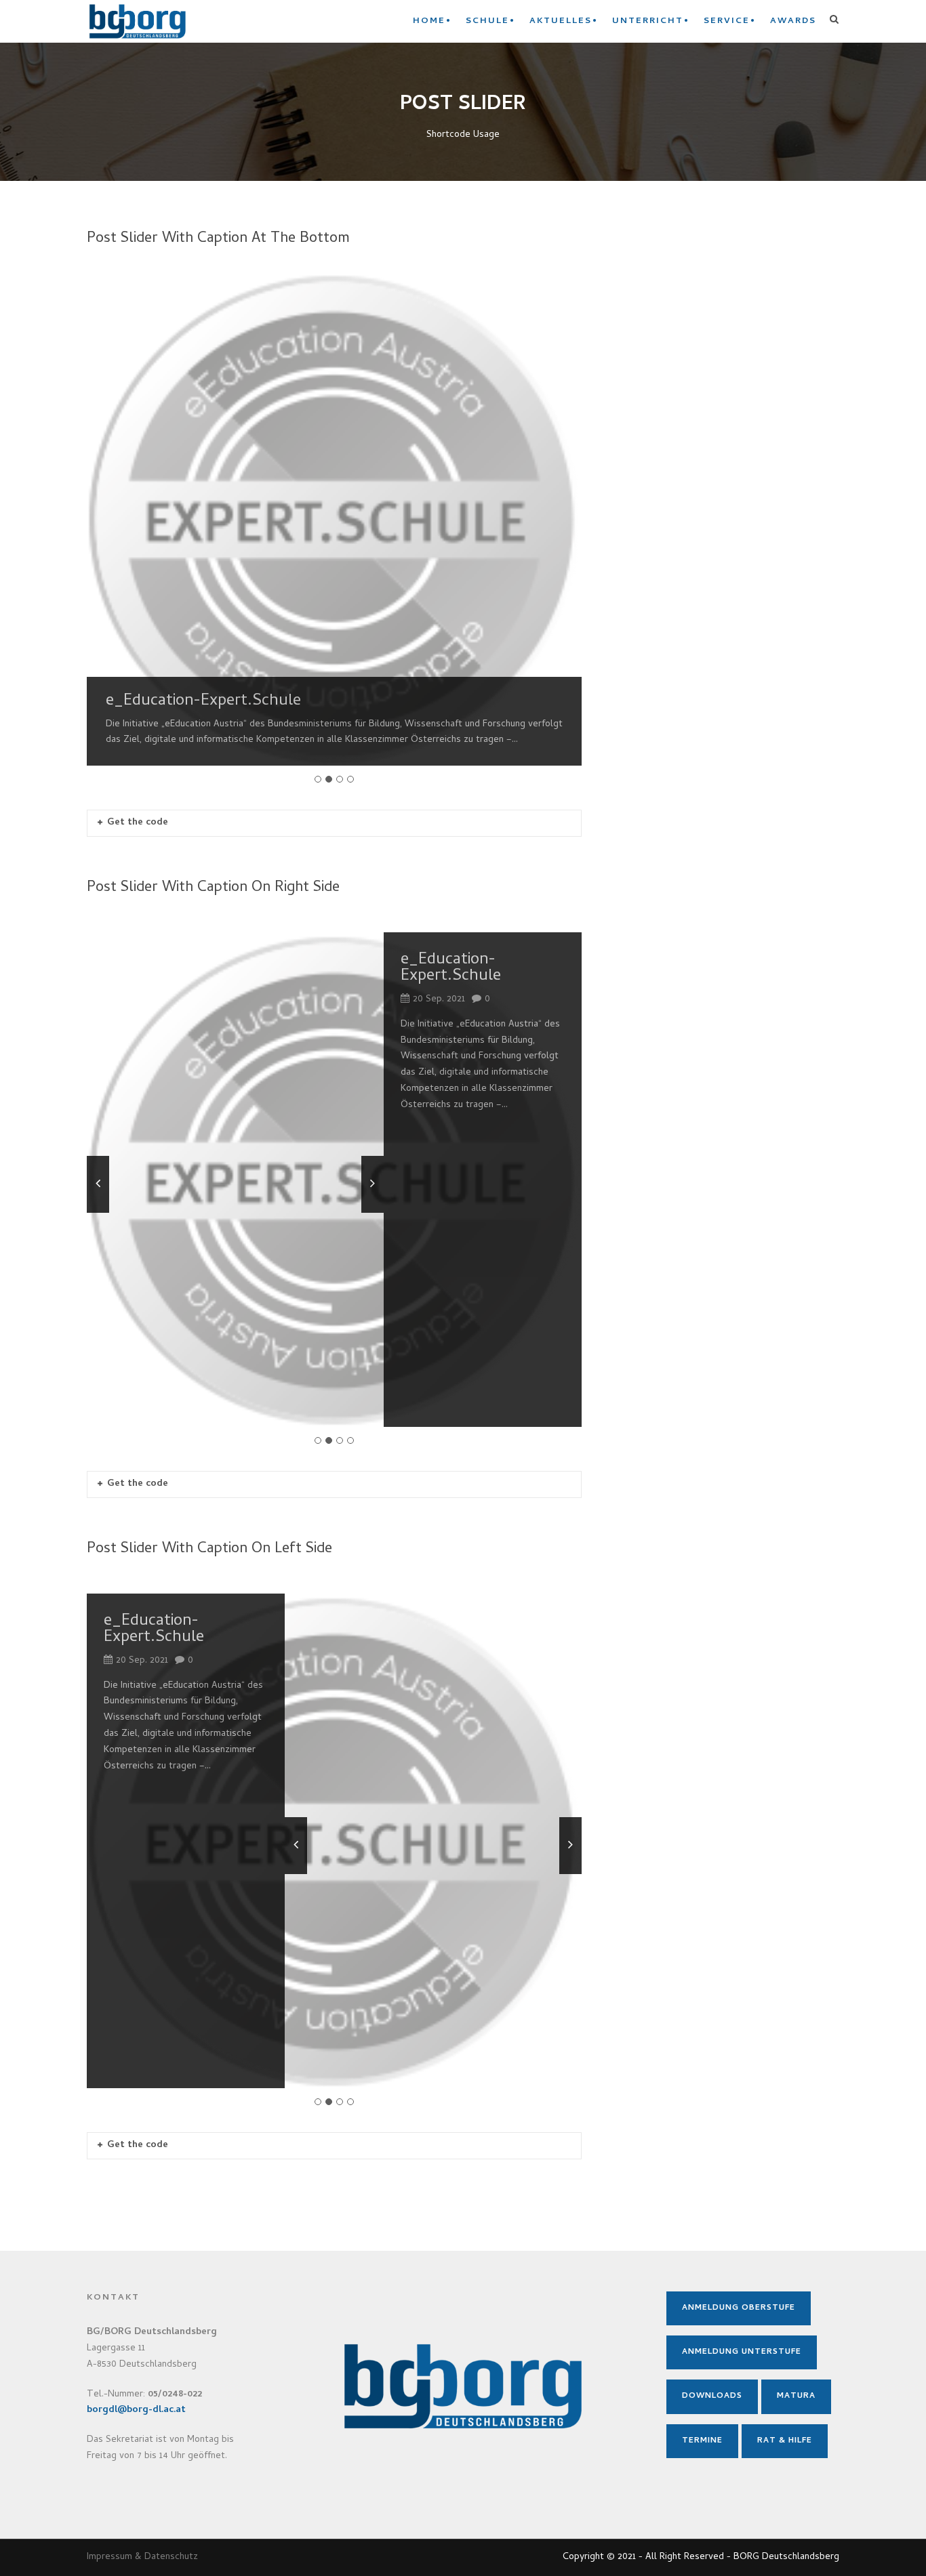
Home (429, 21)
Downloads (712, 2396)
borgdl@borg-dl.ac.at (136, 2410)
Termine (702, 2441)
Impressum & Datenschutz (142, 2557)
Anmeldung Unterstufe (742, 2352)
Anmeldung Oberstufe (739, 2308)
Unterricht (648, 21)
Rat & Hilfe (785, 2441)
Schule (487, 21)
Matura (796, 2396)
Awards (793, 21)
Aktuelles (561, 21)
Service (727, 21)
